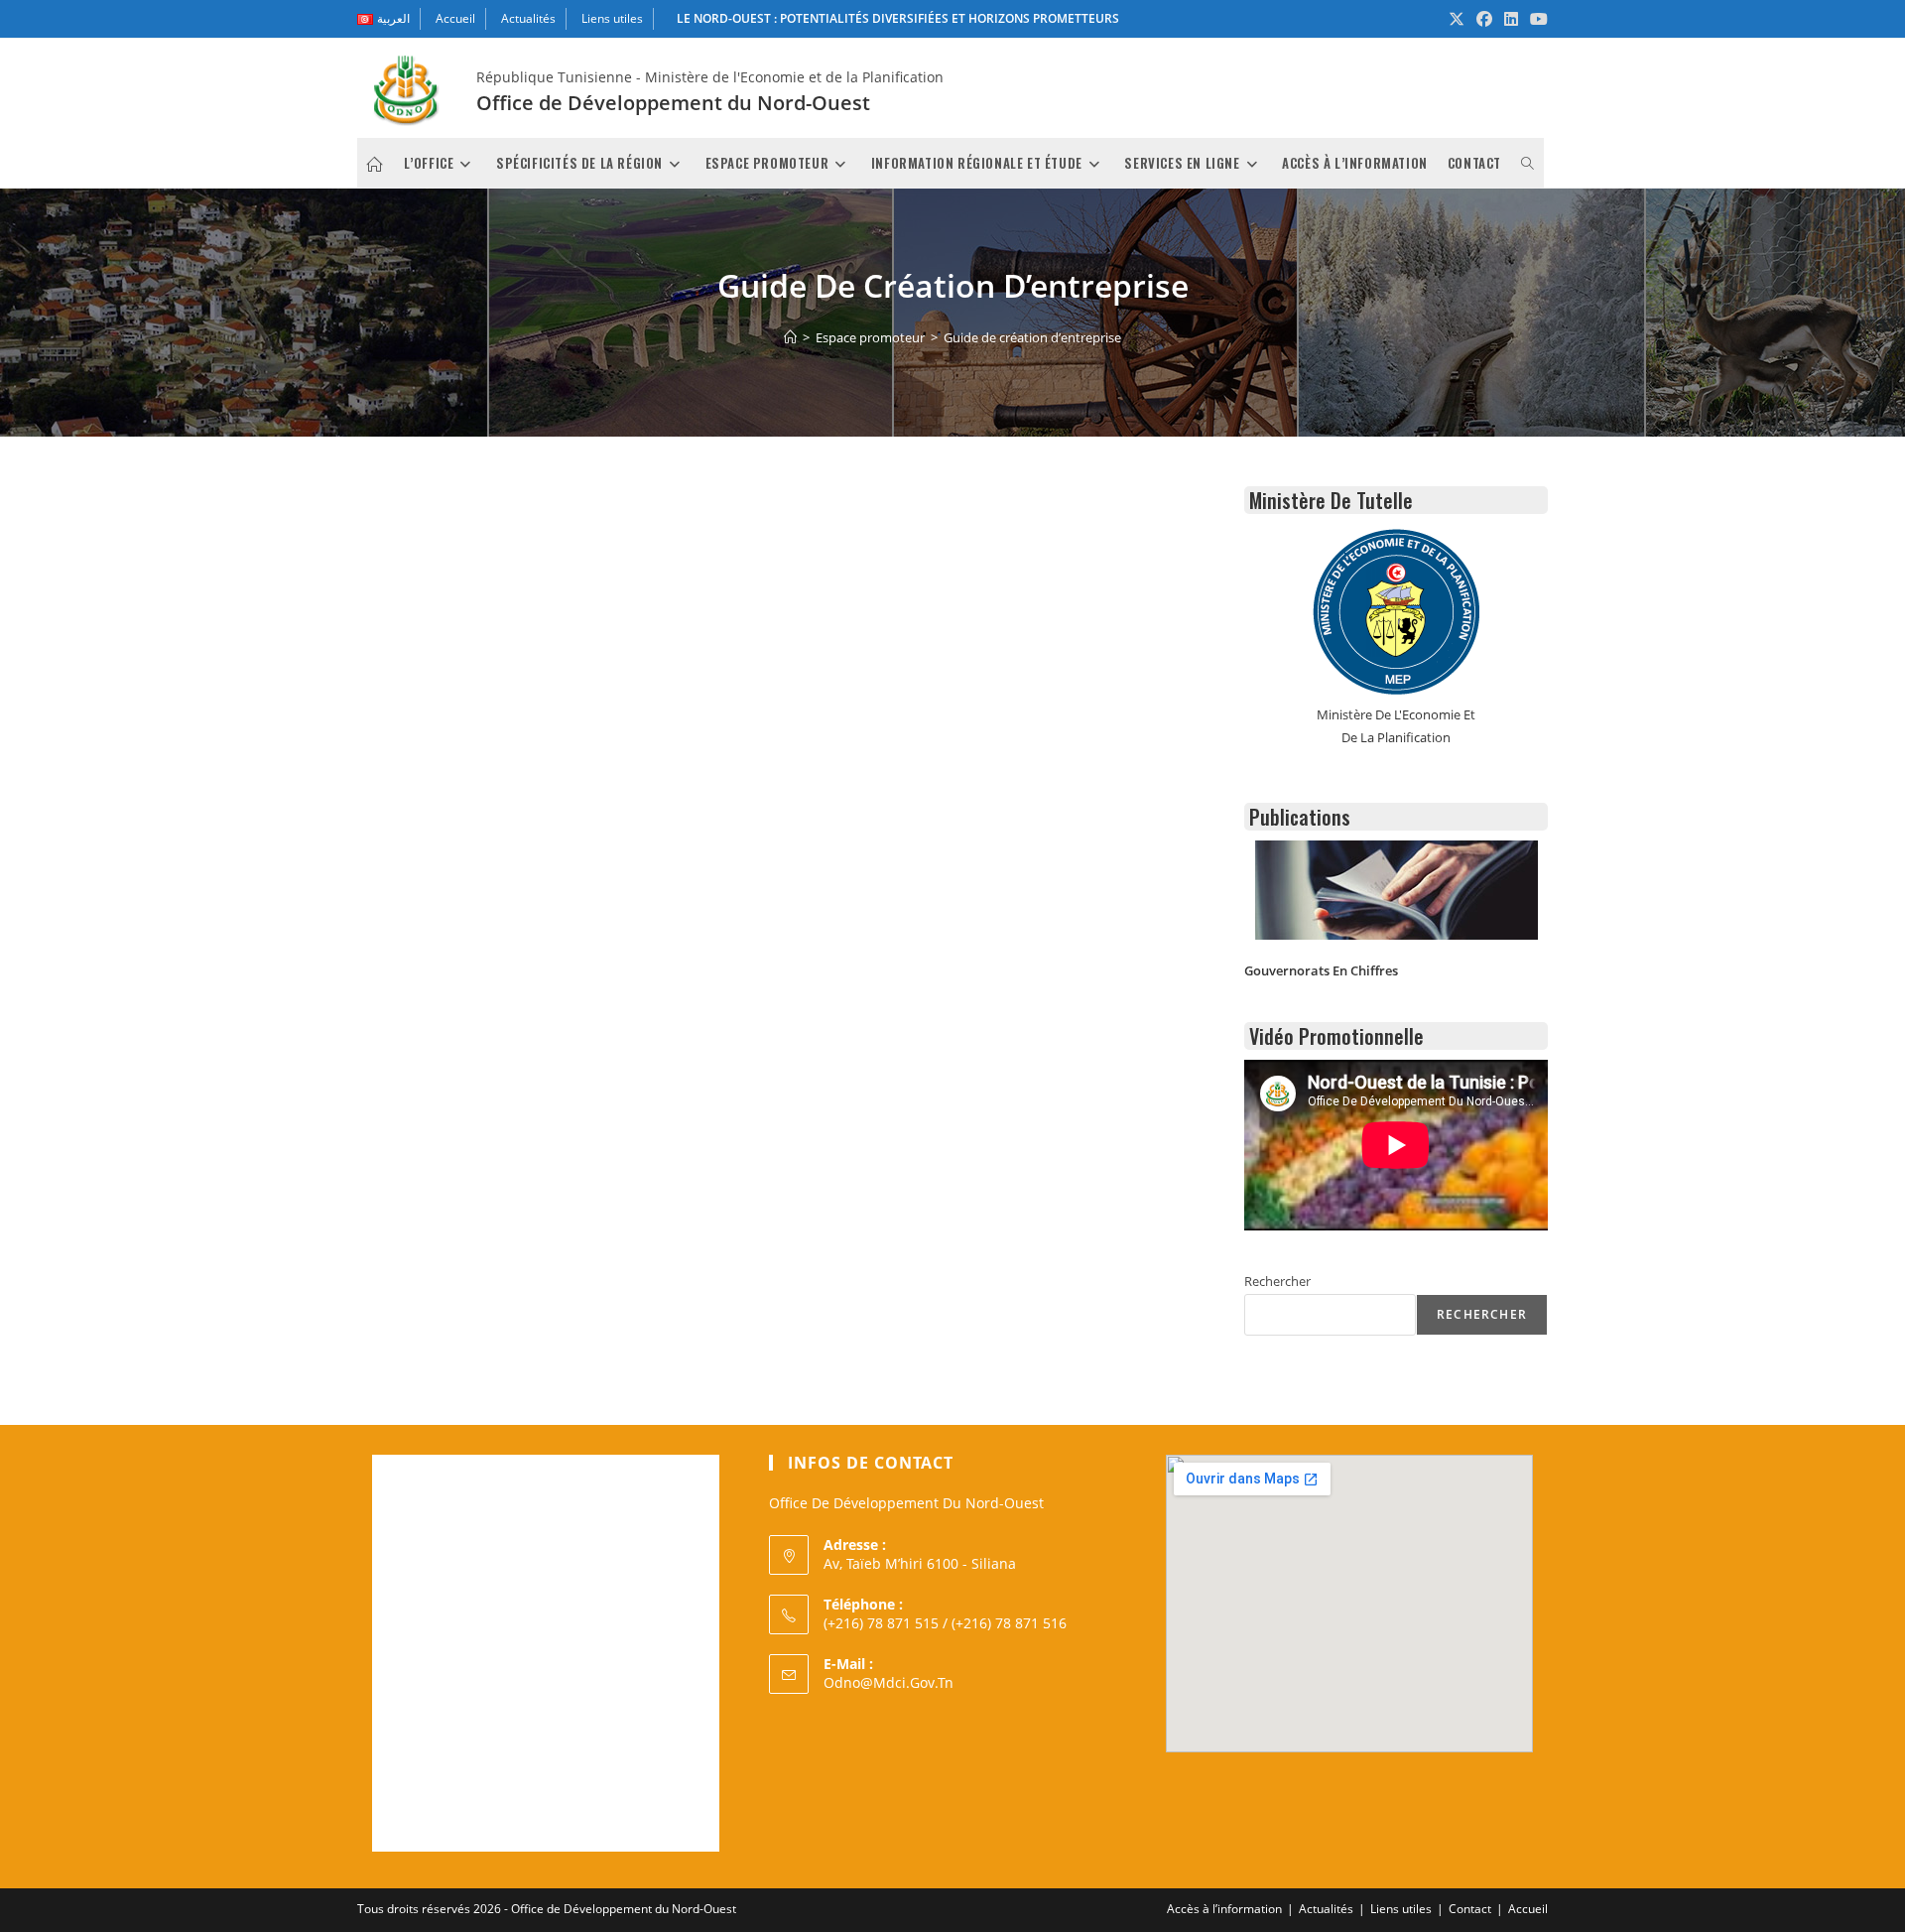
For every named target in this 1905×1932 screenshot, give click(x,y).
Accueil (455, 18)
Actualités (528, 18)
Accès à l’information (1224, 1909)
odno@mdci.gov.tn (889, 1682)
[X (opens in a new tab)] (1457, 19)
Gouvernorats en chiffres (1321, 970)
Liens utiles (612, 18)
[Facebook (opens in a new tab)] (1484, 19)
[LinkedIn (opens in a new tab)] (1511, 19)
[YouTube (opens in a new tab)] (1536, 19)
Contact (1470, 1909)
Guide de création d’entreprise (1032, 337)
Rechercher (1277, 1281)
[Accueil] (790, 337)
